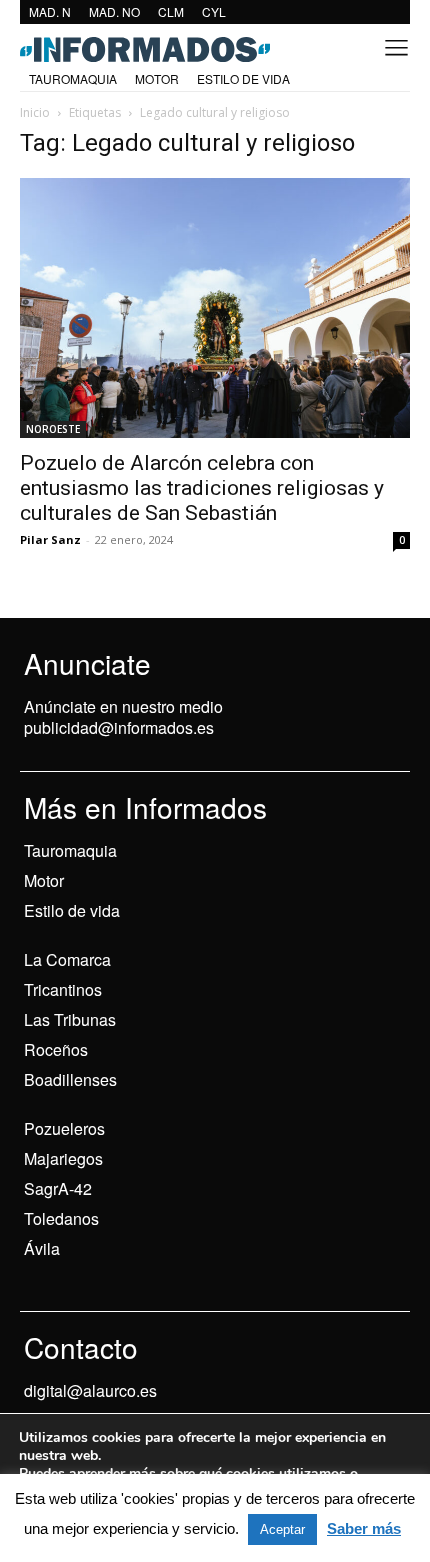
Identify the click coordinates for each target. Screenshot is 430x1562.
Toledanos (61, 1218)
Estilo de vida (72, 910)
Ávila (42, 1248)
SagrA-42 (58, 1188)
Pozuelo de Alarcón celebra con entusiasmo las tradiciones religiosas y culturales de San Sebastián (202, 488)
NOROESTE (53, 429)
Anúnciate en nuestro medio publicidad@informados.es (123, 717)
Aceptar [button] (282, 1529)
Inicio (35, 112)
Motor (44, 880)
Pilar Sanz (50, 539)
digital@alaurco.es (90, 1390)
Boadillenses (70, 1079)
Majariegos (63, 1158)
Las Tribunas (70, 1019)
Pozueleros (64, 1128)
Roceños (56, 1049)
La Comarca (67, 959)
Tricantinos (63, 989)
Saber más (364, 1528)
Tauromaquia (70, 850)
